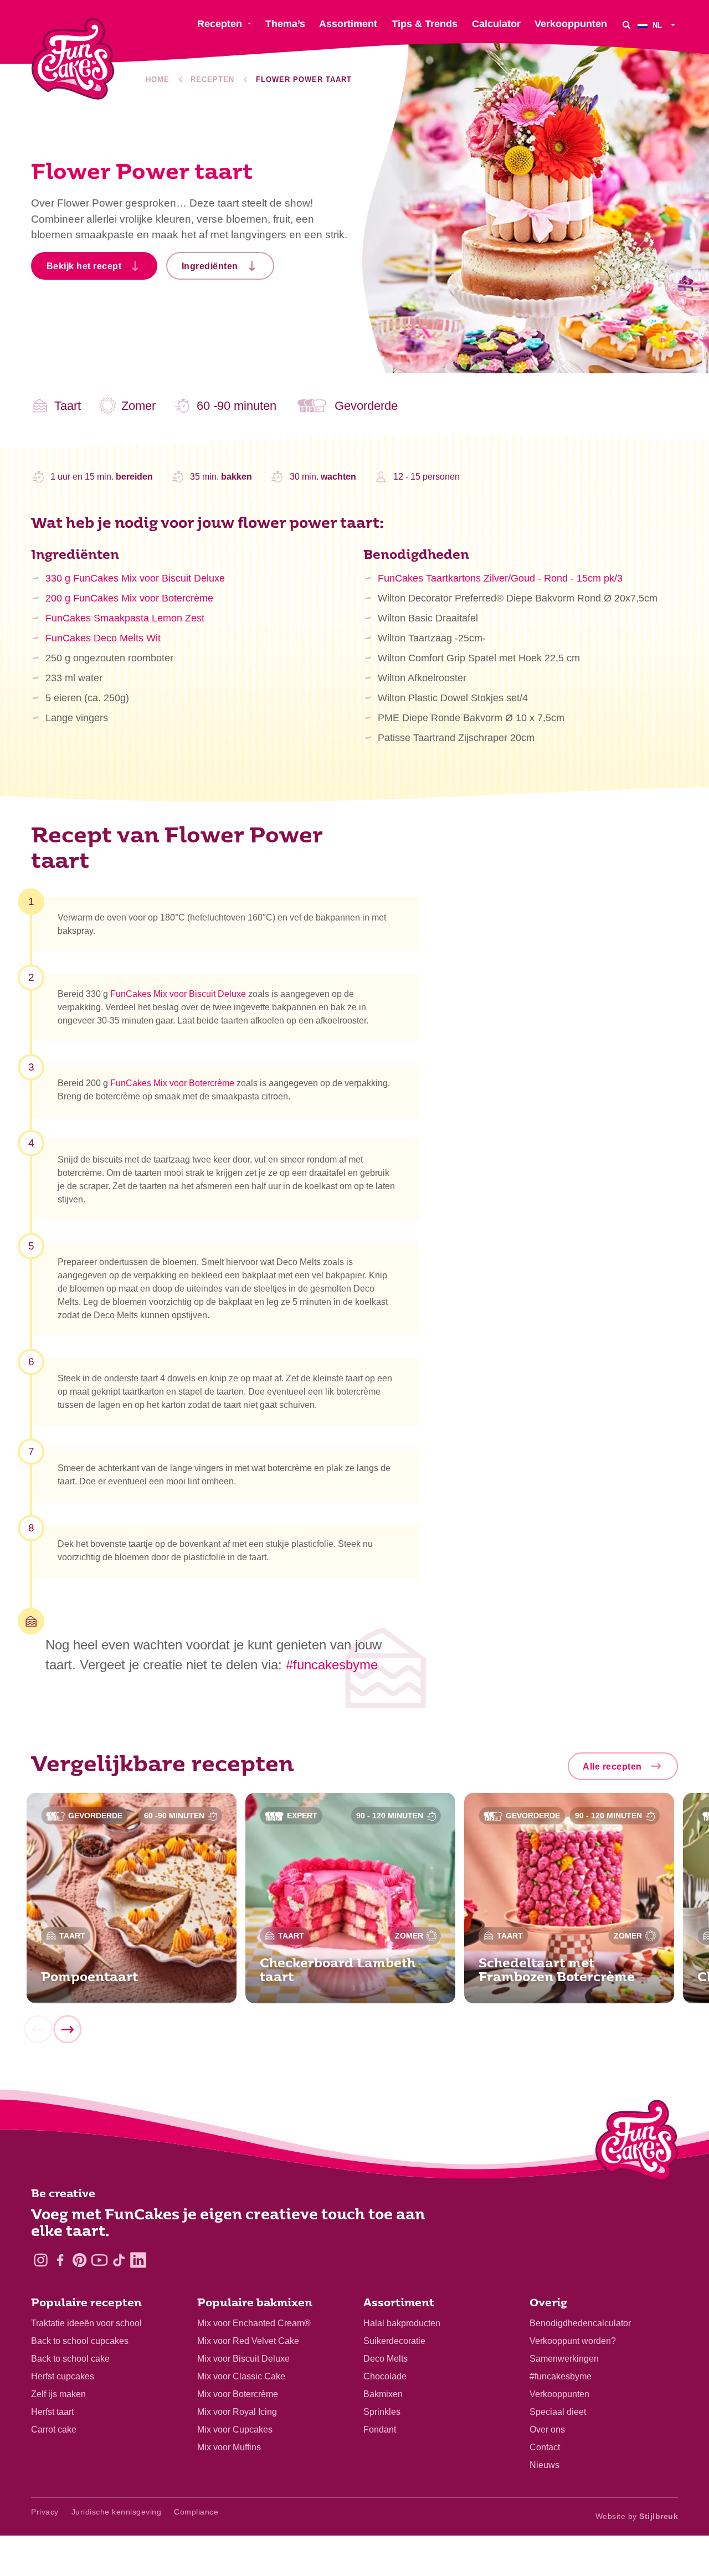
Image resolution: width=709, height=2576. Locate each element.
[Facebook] (60, 2260)
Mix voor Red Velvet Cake (248, 2341)
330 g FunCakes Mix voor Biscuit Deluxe (135, 578)
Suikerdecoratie (394, 2341)
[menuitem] (658, 25)
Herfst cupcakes (63, 2376)
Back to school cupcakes (80, 2341)
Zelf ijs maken (58, 2394)
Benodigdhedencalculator (580, 2323)
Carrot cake (54, 2430)
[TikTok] (119, 2260)
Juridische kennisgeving (117, 2512)
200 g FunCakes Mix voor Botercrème (129, 598)
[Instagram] (41, 2260)
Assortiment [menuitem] (348, 24)
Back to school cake (70, 2359)
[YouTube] (99, 2260)
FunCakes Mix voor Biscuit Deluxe (178, 994)
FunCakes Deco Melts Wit (103, 638)
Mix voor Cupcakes (235, 2430)
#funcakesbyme (561, 2376)
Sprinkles (382, 2412)
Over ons (547, 2430)
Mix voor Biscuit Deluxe (243, 2359)
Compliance (196, 2512)
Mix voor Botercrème (238, 2394)
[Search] (626, 25)
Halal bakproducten (402, 2323)
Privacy (45, 2512)
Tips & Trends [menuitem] (425, 24)
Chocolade (385, 2376)
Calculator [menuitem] (496, 24)
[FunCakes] (73, 59)
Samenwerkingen (564, 2359)
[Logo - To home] (637, 2143)
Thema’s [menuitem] (285, 24)
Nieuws (544, 2465)
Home (158, 79)
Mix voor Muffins (229, 2447)
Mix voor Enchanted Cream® (254, 2323)
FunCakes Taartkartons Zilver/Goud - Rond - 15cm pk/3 (500, 578)
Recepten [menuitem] (220, 24)
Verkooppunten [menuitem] (571, 24)
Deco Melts (386, 2359)
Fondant (380, 2430)
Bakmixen (383, 2394)
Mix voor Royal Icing (237, 2412)
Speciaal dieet (558, 2412)
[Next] (67, 2029)
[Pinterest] (79, 2260)
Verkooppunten (559, 2394)
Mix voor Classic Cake (241, 2376)
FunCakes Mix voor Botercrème (172, 1083)
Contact (545, 2447)
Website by (637, 2516)
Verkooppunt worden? (573, 2341)
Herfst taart (52, 2412)
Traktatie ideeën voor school (86, 2323)
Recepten (212, 79)
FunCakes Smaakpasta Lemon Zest (125, 618)
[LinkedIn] (138, 2260)
